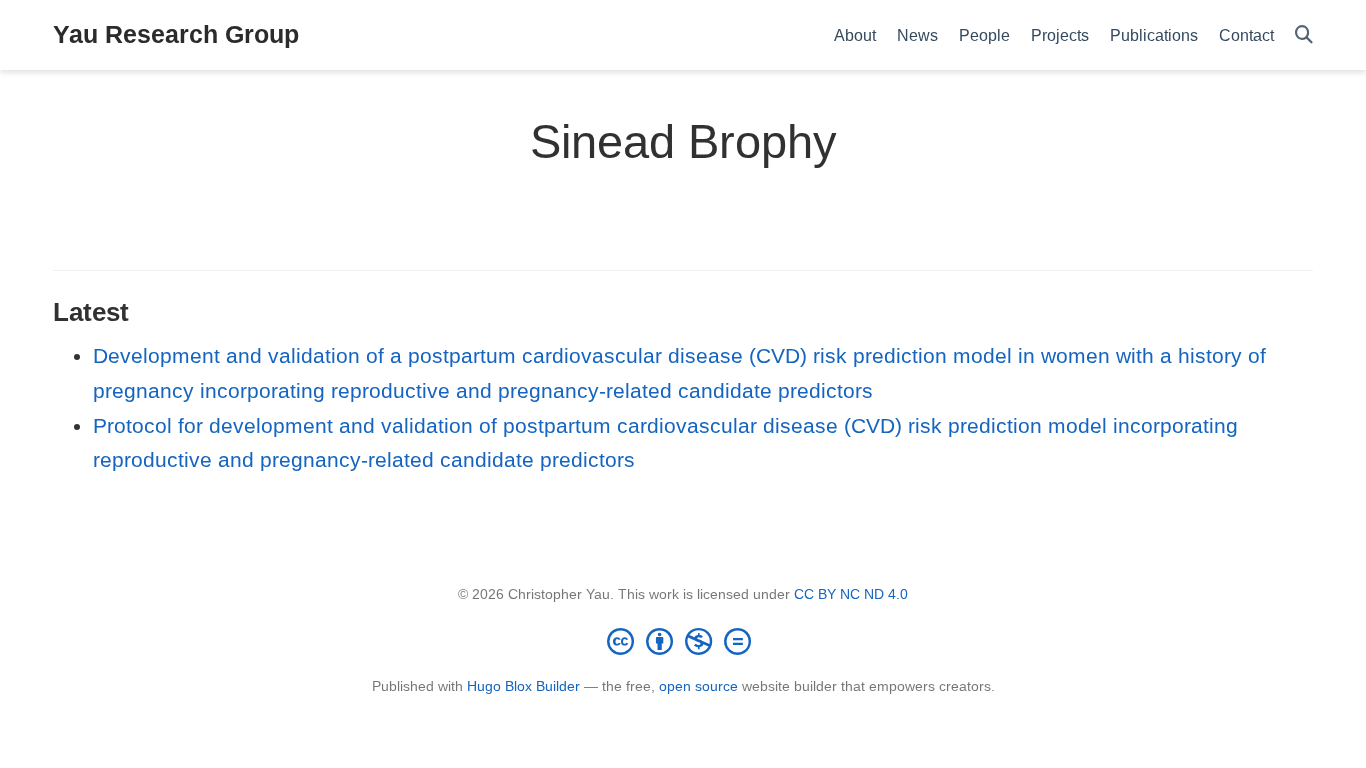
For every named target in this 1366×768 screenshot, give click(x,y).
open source (698, 686)
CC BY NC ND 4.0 (851, 594)
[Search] (1304, 35)
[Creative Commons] (683, 641)
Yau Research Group (176, 34)
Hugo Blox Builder (523, 686)
